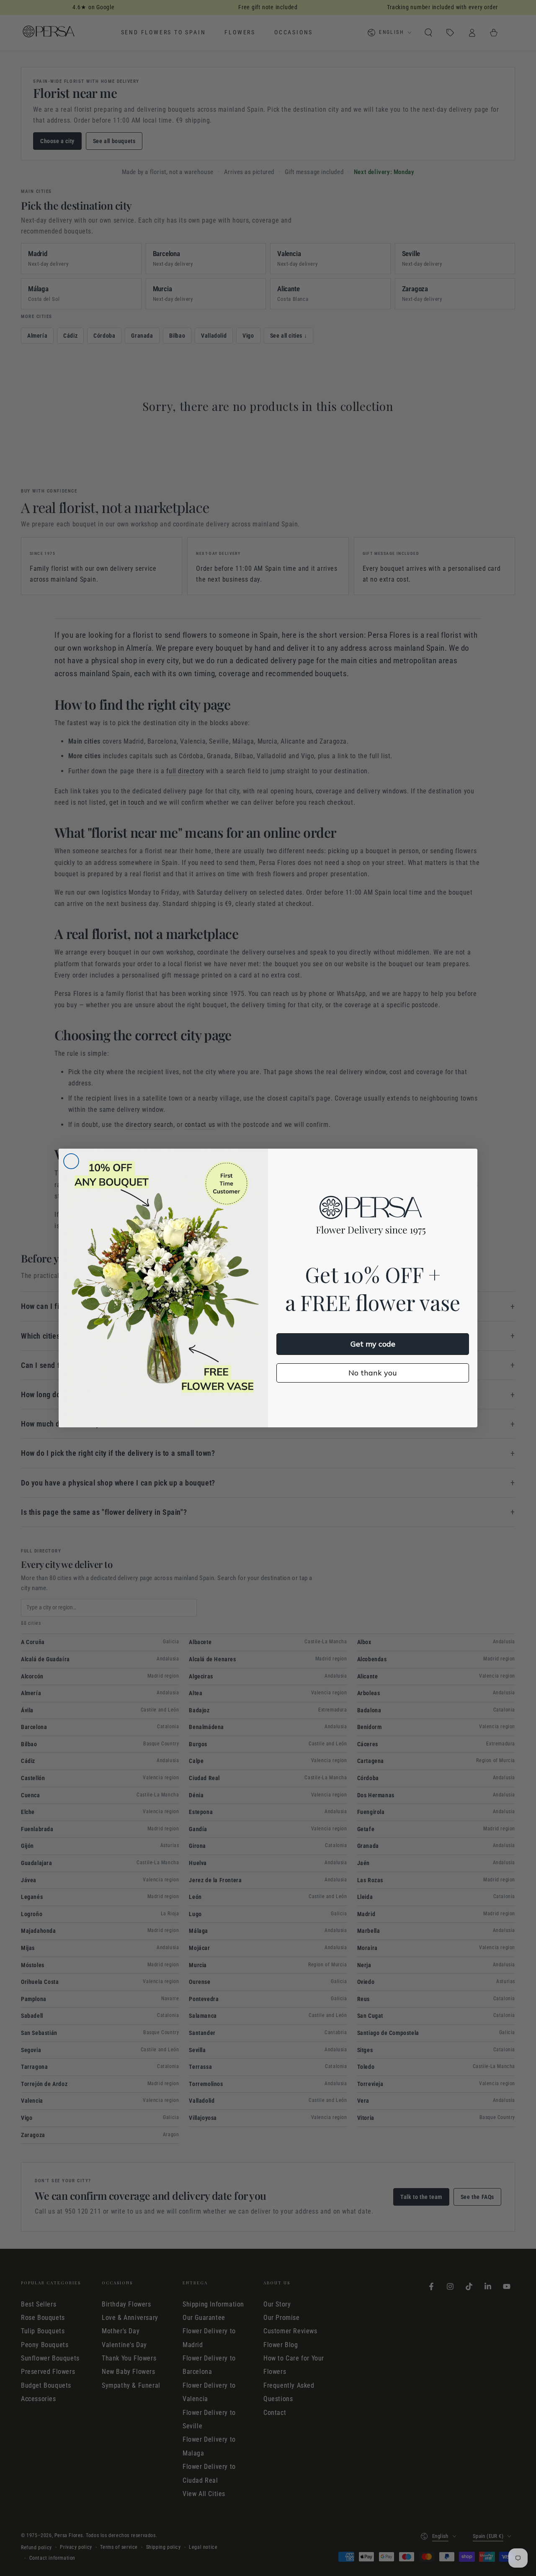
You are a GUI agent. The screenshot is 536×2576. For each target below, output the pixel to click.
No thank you (373, 1373)
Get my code (373, 1344)
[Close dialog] (71, 1161)
